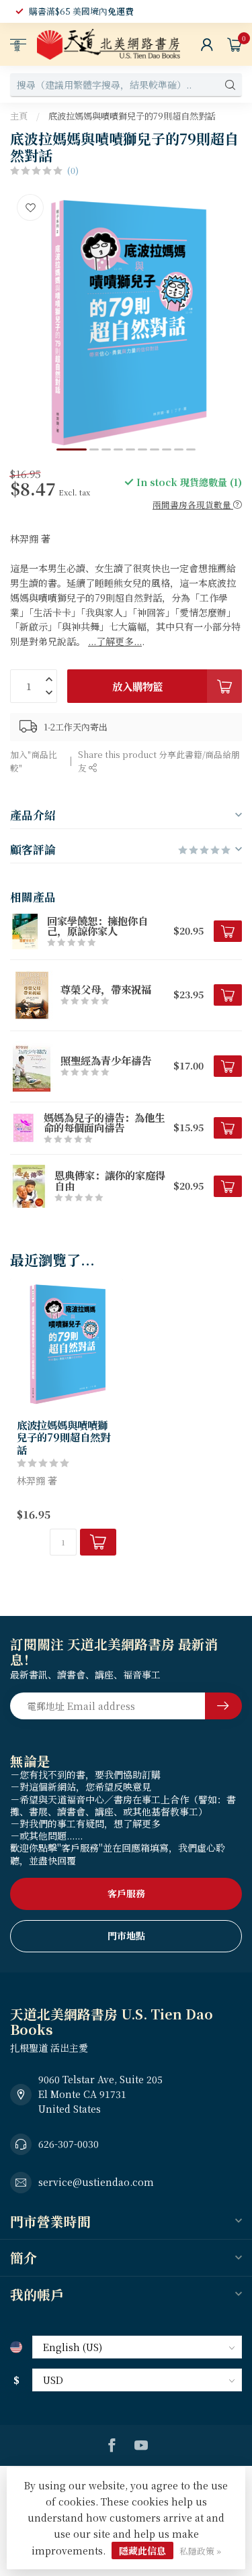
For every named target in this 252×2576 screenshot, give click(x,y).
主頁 (19, 116)
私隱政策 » (200, 2551)
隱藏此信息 (142, 2550)
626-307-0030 (69, 2144)
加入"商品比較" (34, 761)
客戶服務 (126, 1893)
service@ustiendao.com (96, 2182)
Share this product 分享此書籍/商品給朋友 (159, 761)
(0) (73, 170)
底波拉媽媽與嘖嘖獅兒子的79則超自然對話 (132, 116)
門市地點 (126, 1936)
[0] (235, 44)
